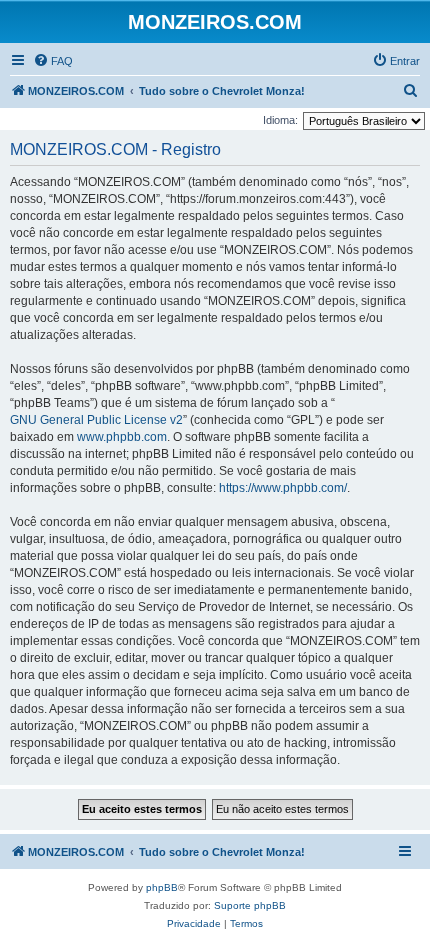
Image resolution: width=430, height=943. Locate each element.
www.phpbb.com (122, 437)
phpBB (162, 887)
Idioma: (280, 120)
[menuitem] (53, 61)
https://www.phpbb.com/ (283, 488)
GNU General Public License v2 (96, 420)
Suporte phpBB (250, 905)
